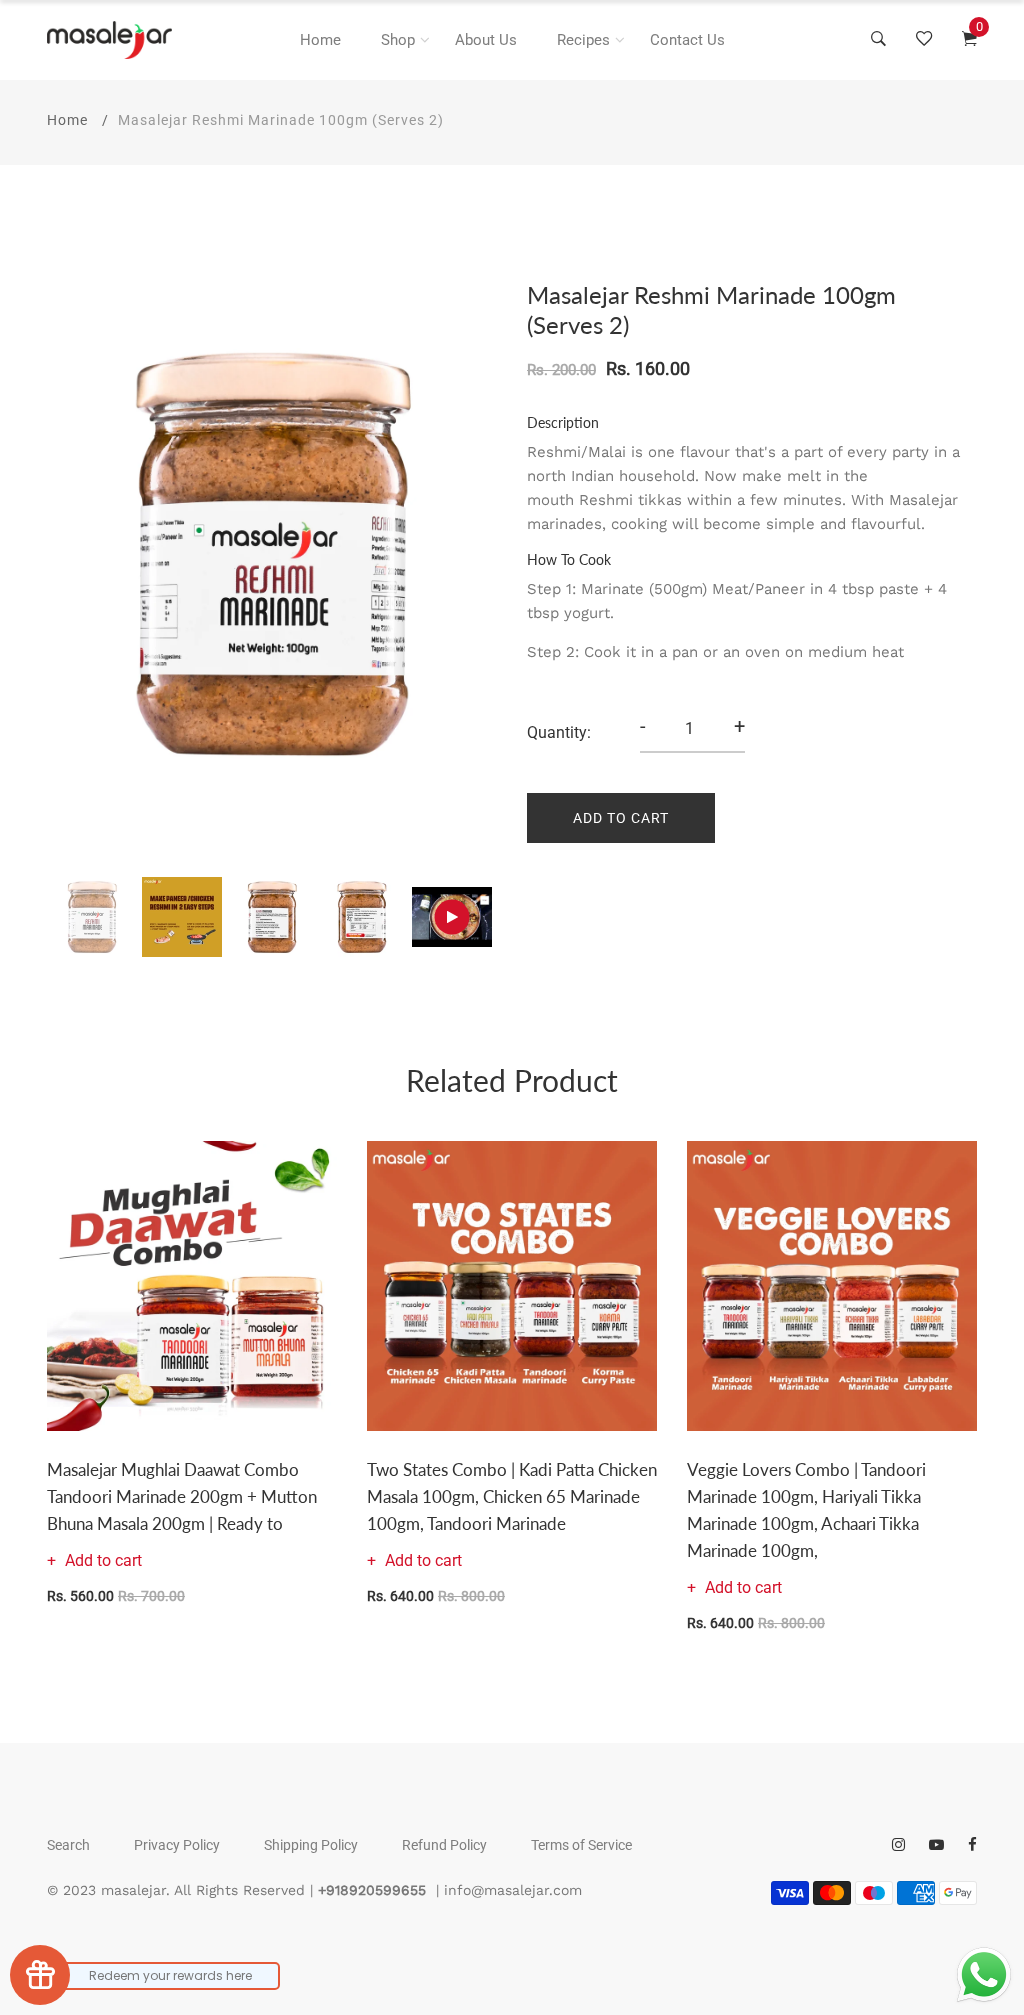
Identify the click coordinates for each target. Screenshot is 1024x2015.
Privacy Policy (177, 1845)
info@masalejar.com (513, 1890)
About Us (486, 40)
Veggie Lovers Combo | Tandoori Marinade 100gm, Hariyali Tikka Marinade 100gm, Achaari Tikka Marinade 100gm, (806, 1510)
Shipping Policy (311, 1845)
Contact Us (687, 40)
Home (320, 40)
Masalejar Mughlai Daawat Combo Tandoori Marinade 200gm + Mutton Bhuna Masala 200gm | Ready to (182, 1496)
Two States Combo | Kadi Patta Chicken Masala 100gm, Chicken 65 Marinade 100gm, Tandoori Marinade (512, 1496)
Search (68, 1845)
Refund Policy (444, 1845)
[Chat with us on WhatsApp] (984, 1975)
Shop (398, 40)
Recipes (583, 40)
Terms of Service (581, 1845)
